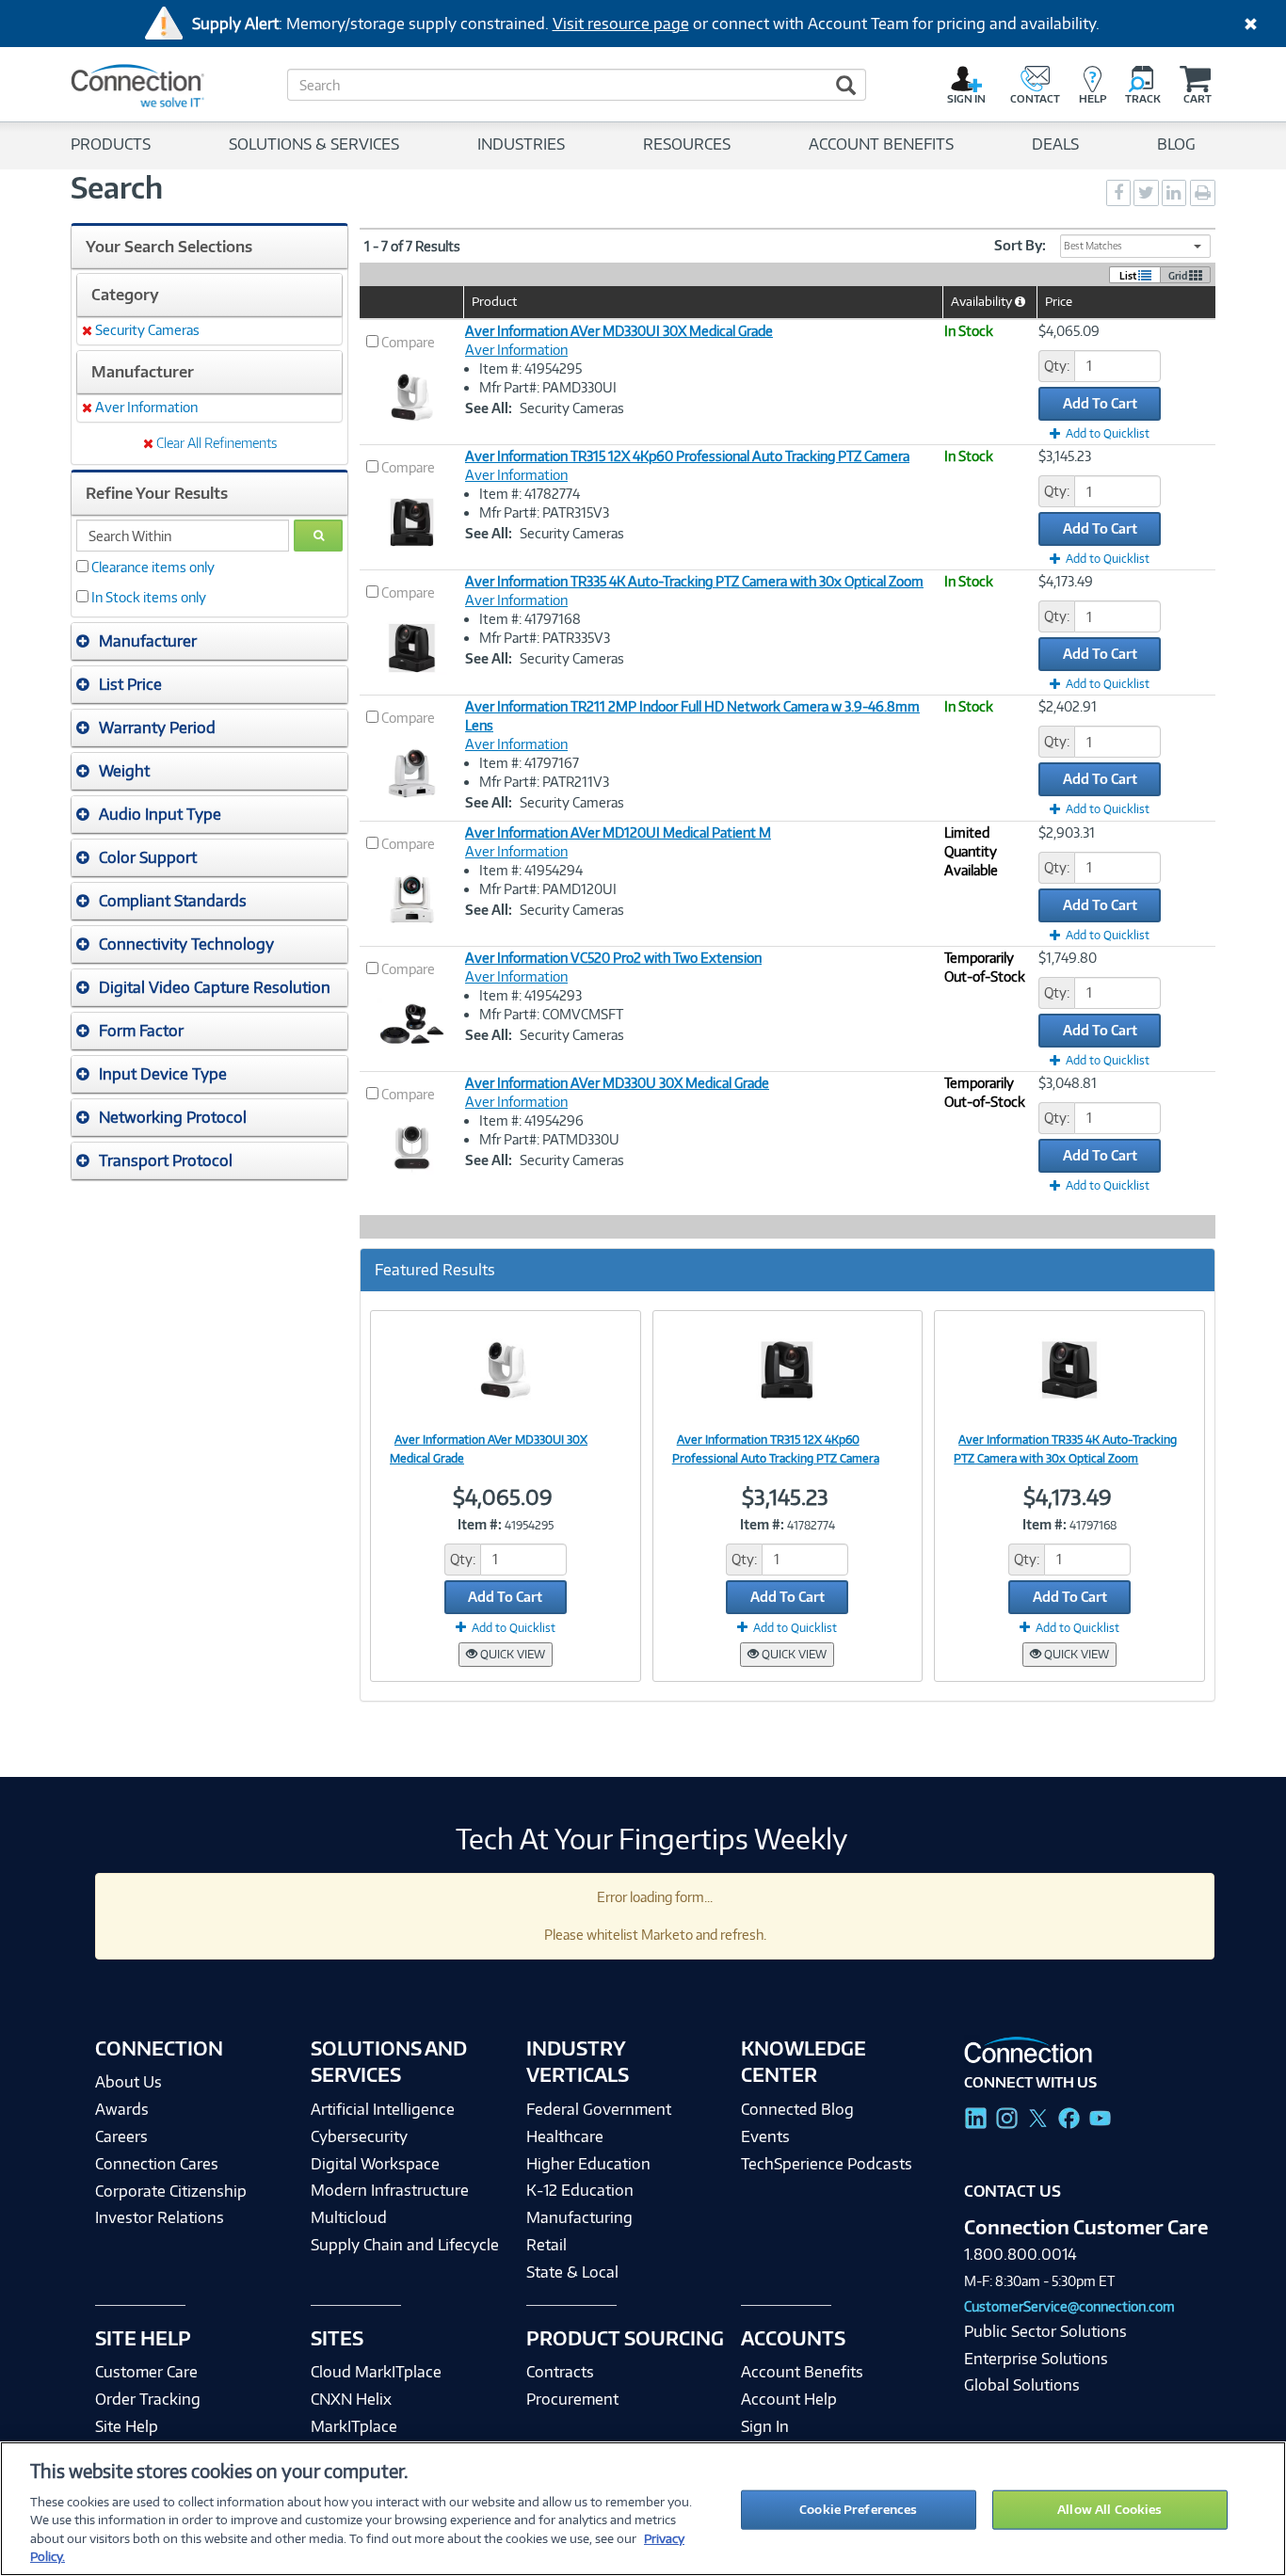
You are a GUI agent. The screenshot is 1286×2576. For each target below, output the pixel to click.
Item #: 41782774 (530, 494)
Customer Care (146, 2372)
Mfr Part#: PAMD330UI (548, 387)
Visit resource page (621, 24)
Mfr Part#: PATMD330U (549, 1139)
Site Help (127, 2426)
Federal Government (599, 2109)
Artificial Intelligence (383, 2109)
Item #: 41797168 (530, 619)
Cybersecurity (359, 2136)
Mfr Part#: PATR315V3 (544, 512)
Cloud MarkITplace (376, 2372)
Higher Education (588, 2164)
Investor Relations (160, 2217)
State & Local (572, 2272)
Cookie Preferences (858, 2509)
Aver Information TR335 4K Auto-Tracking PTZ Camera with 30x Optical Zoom (694, 581)
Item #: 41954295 (530, 368)
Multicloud (349, 2217)
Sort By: (1020, 245)
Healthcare (565, 2136)
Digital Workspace (375, 2164)
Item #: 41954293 (530, 995)
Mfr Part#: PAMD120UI (548, 889)
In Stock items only (149, 597)
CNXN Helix (351, 2399)
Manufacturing (579, 2217)
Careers (121, 2136)
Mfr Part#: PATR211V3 (544, 782)
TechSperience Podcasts (827, 2164)
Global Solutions (1022, 2385)
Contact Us (1013, 2191)
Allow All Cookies (1109, 2509)
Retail (547, 2245)
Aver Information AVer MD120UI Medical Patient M (618, 832)
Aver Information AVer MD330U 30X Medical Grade (617, 1083)
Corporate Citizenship (171, 2191)
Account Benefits (802, 2372)
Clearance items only (153, 567)
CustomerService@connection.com (1069, 2306)
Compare (408, 342)
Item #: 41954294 (531, 870)
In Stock (969, 331)
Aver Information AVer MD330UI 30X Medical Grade (619, 331)
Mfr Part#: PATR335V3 (545, 638)
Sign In (765, 2426)
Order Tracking (148, 2399)
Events (765, 2136)
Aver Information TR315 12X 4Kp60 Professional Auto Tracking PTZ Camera (687, 456)
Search (117, 187)
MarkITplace (354, 2426)
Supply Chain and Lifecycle (405, 2245)
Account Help (789, 2399)
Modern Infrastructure (390, 2190)
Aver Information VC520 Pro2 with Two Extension (613, 958)
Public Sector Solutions (1045, 2331)
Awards (122, 2109)
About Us (129, 2082)
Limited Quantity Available (971, 851)
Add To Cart (1100, 403)
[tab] (209, 641)
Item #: (480, 1524)
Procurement (572, 2399)
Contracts (560, 2372)
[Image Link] (506, 1369)
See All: (489, 408)
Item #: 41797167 (529, 763)
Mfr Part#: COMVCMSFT (551, 1014)
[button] (209, 641)
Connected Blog (797, 2109)
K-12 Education (580, 2190)
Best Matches (1093, 246)
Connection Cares (157, 2164)
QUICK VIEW (511, 1654)
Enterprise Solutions (1036, 2359)
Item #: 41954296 (531, 1120)
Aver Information (516, 350)
